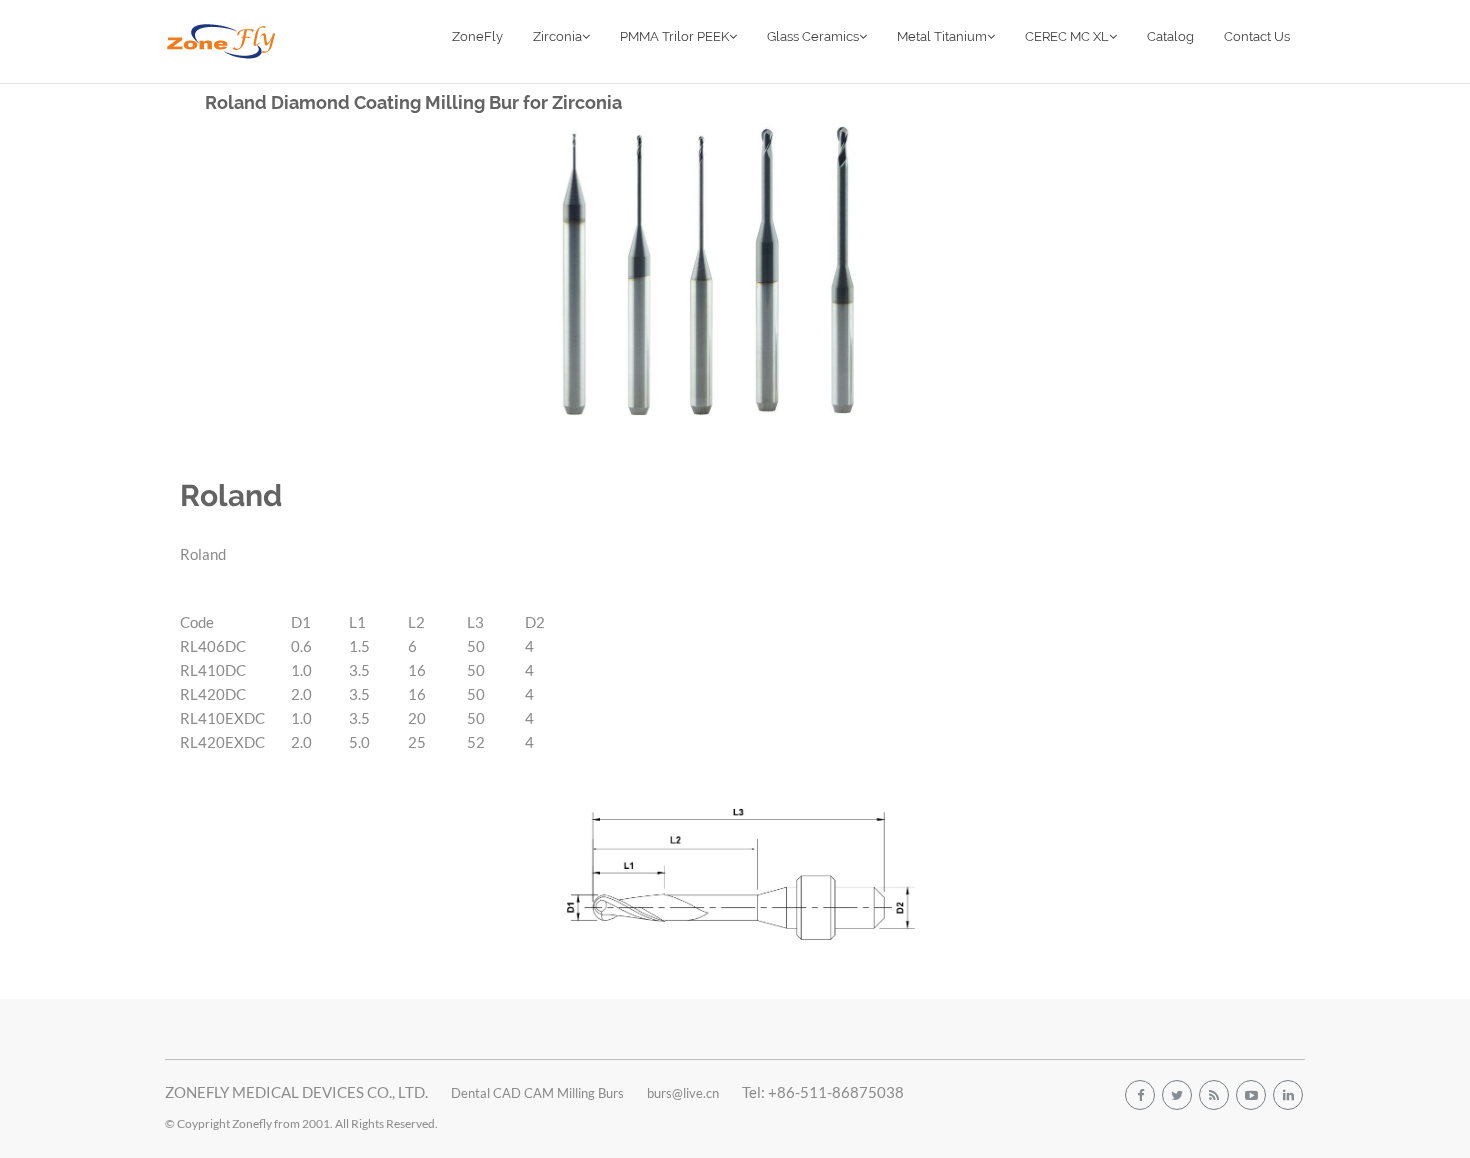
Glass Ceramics (813, 36)
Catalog (1170, 36)
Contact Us (1257, 36)
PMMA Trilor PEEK (674, 36)
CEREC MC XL (1067, 36)
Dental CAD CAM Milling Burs (537, 1093)
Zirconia (557, 36)
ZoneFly (477, 36)
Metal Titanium (942, 36)
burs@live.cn (683, 1093)
